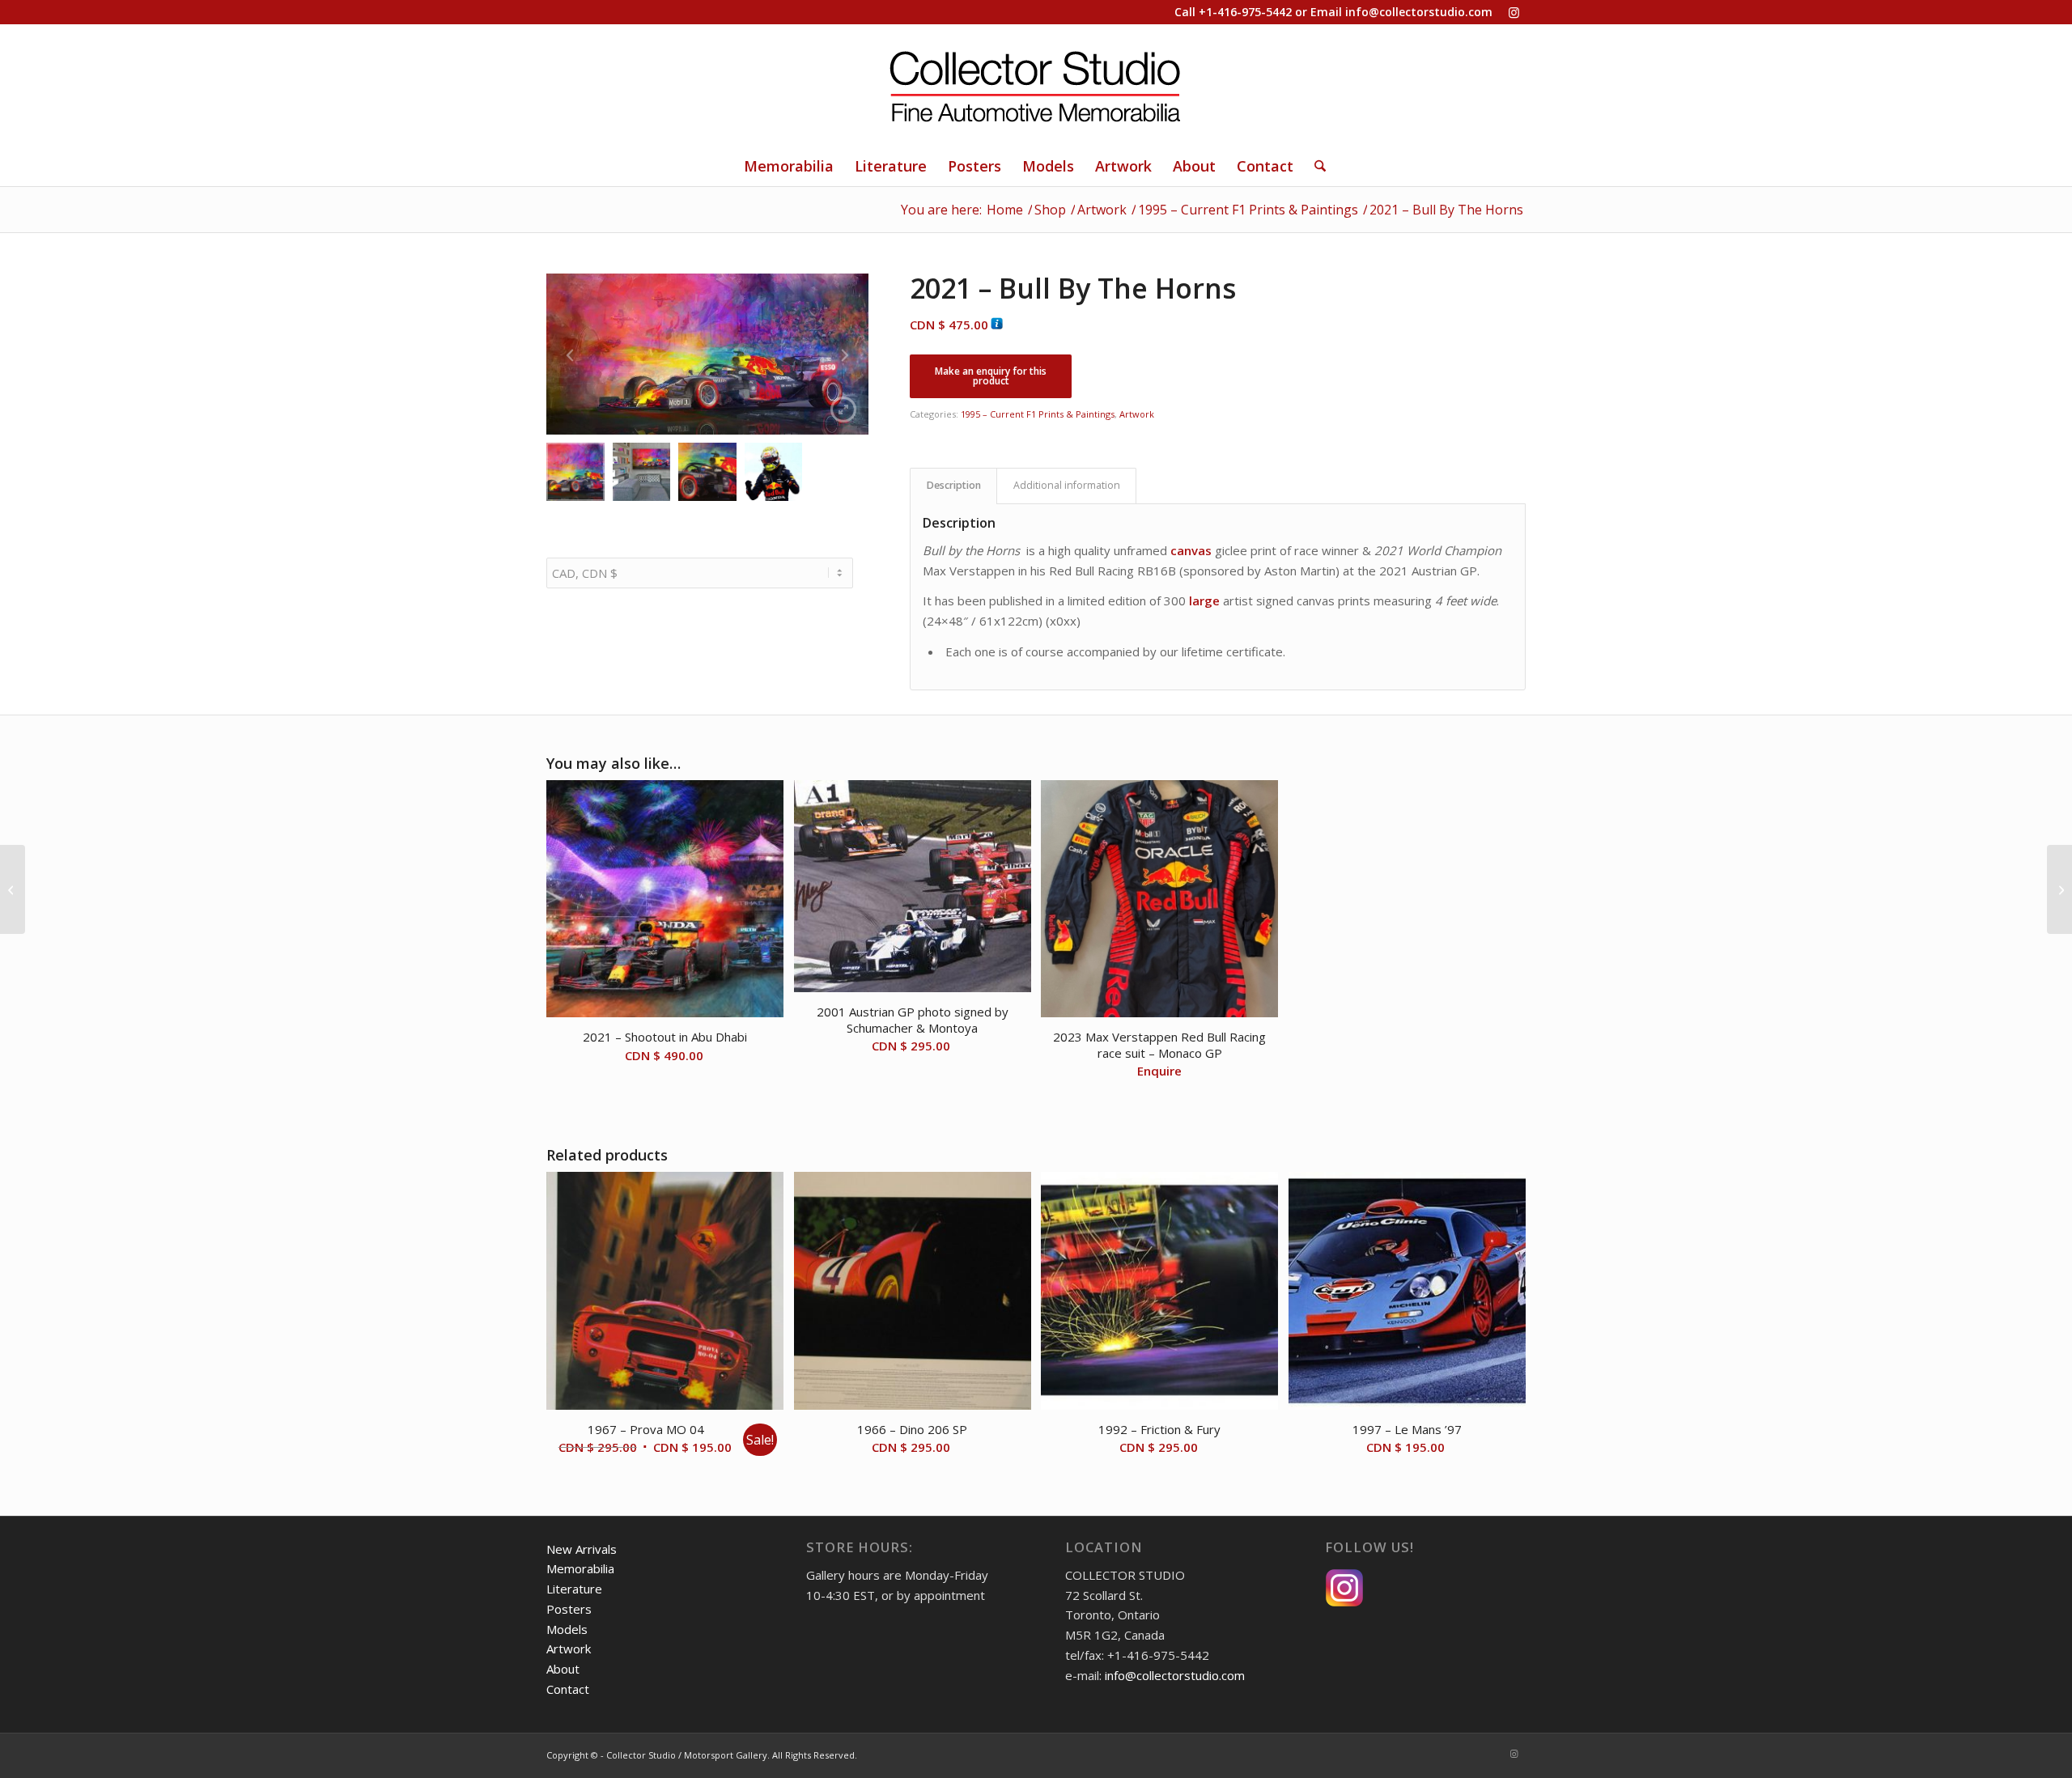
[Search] (1315, 166)
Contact (568, 1689)
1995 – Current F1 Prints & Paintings (1038, 414)
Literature (574, 1589)
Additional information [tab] (1067, 485)
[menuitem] (789, 166)
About (563, 1669)
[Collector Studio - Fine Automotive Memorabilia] (1036, 85)
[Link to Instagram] (1514, 12)
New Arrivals (582, 1549)
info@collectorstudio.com (1419, 12)
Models (567, 1629)
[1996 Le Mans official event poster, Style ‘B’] (2059, 889)
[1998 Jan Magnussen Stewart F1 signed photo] (13, 889)
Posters (569, 1609)
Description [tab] (954, 485)
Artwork (1137, 414)
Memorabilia (580, 1568)
